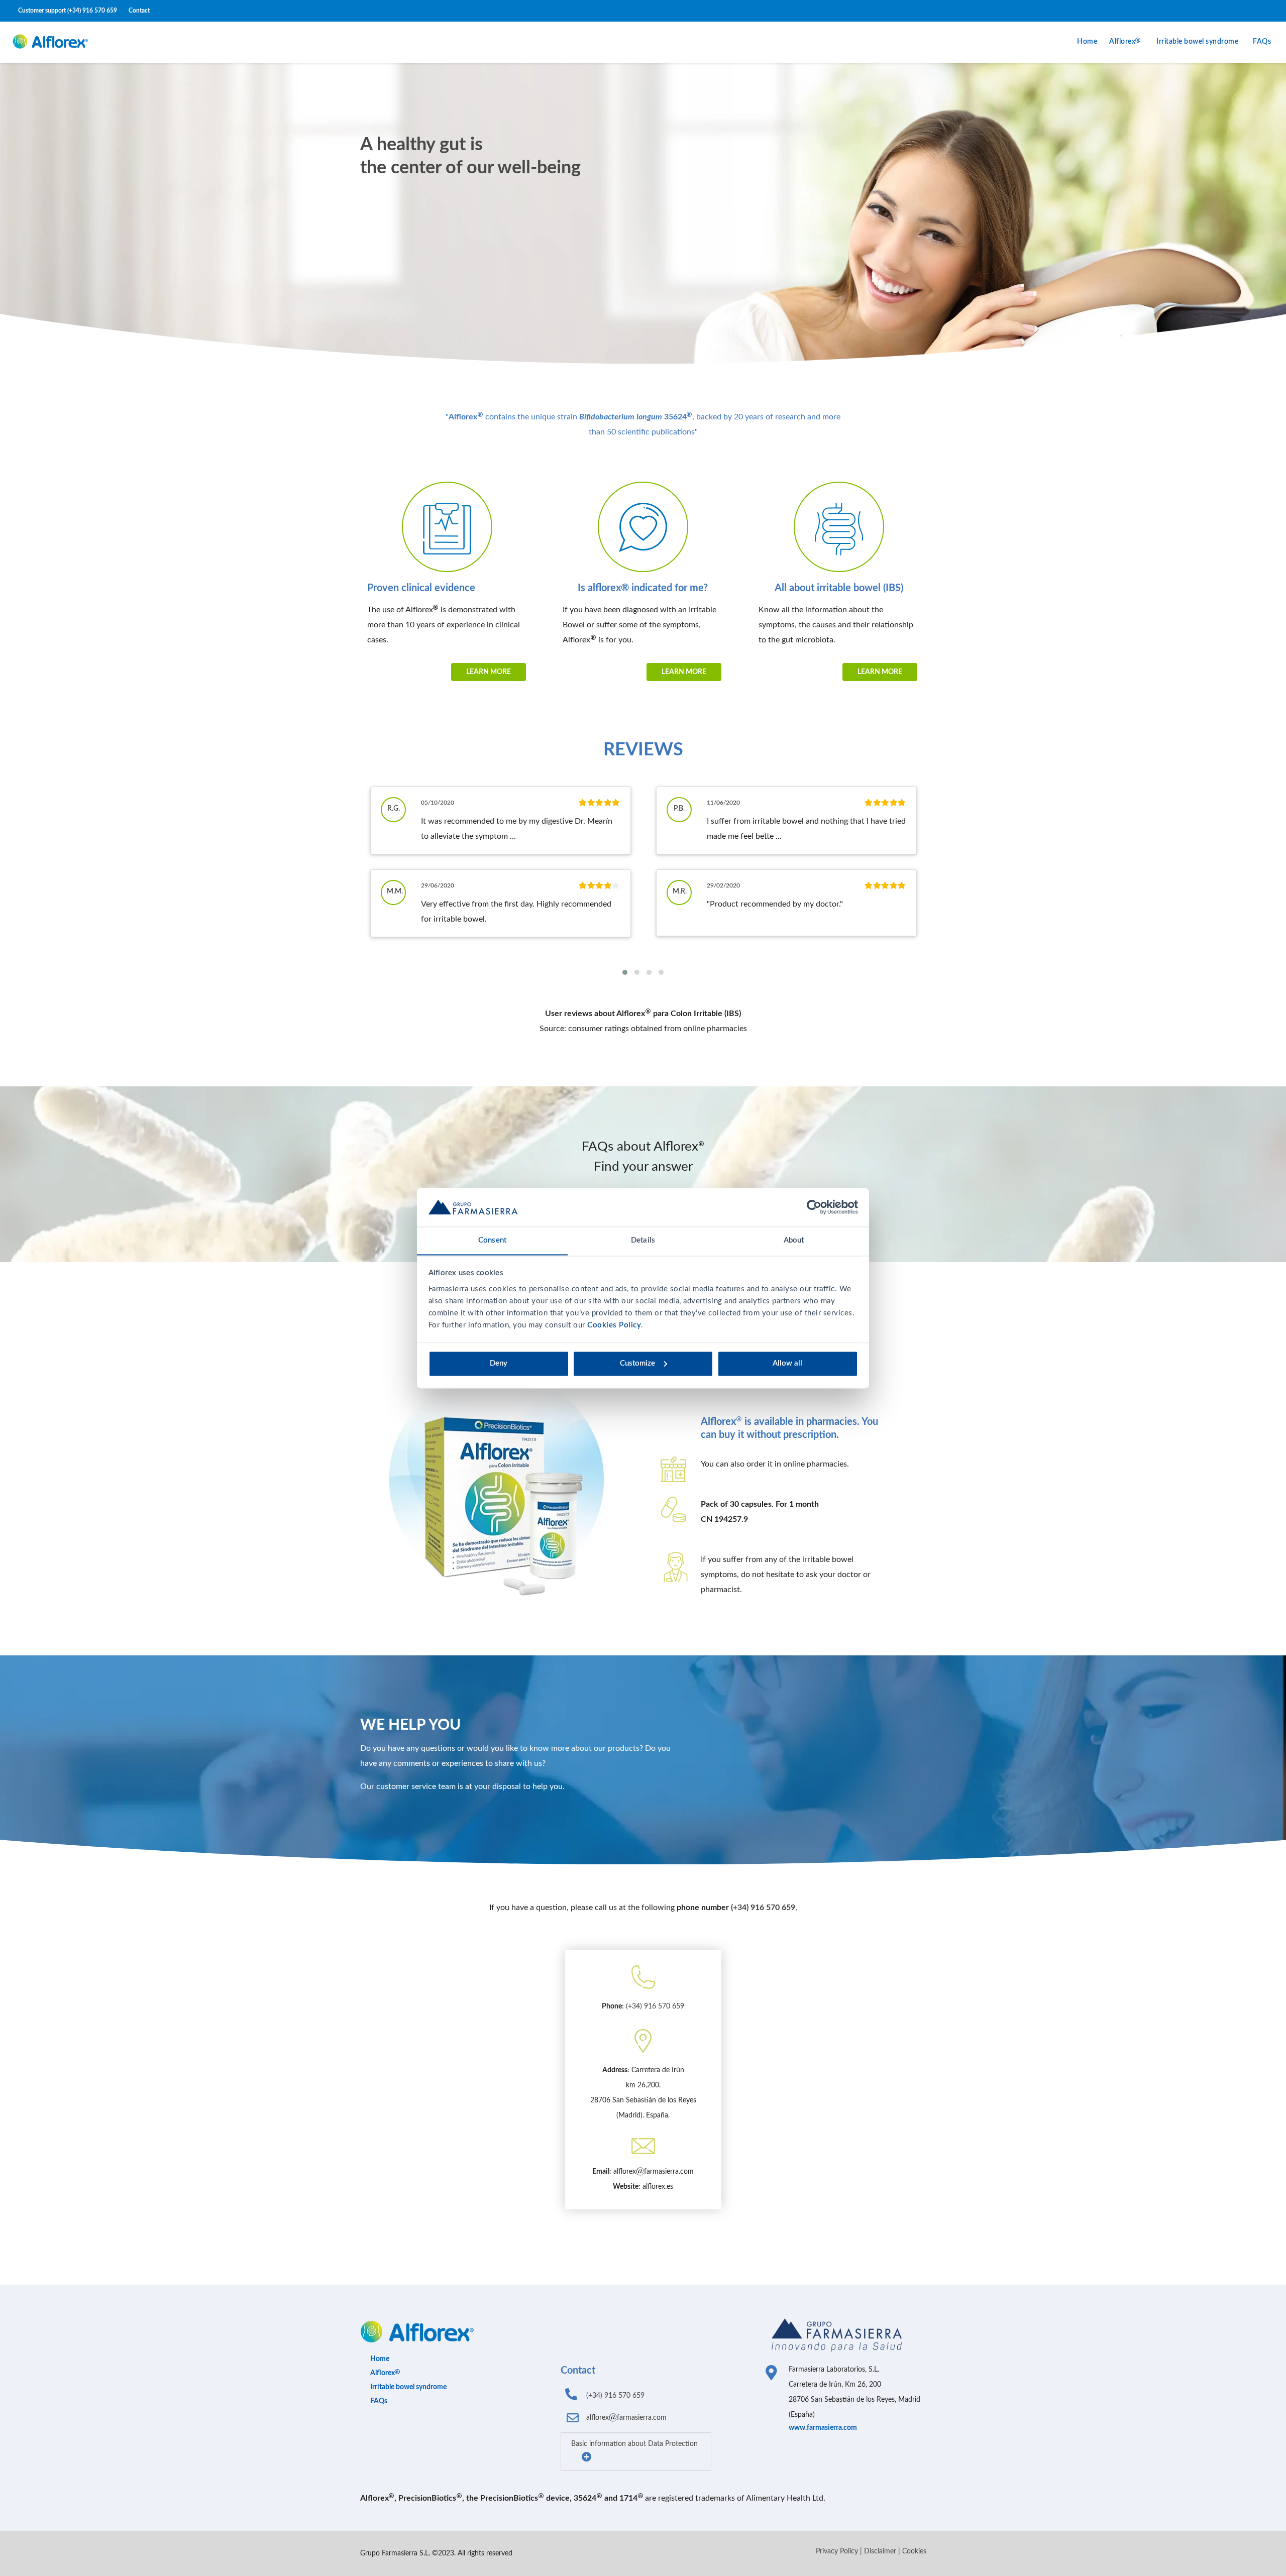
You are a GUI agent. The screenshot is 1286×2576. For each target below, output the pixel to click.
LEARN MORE (489, 672)
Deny (499, 1363)
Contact (139, 11)
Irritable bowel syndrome (1197, 42)
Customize (637, 1363)
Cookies (914, 2551)
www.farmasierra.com (823, 2428)
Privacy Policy (837, 2551)
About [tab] (794, 1240)
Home (1087, 42)
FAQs (1262, 42)
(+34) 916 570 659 (92, 11)
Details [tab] (643, 1240)
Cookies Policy (614, 1325)
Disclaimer (880, 2551)
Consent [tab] (492, 1240)
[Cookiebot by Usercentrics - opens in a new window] (814, 1207)
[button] (625, 972)
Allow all (787, 1363)
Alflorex (1122, 42)
